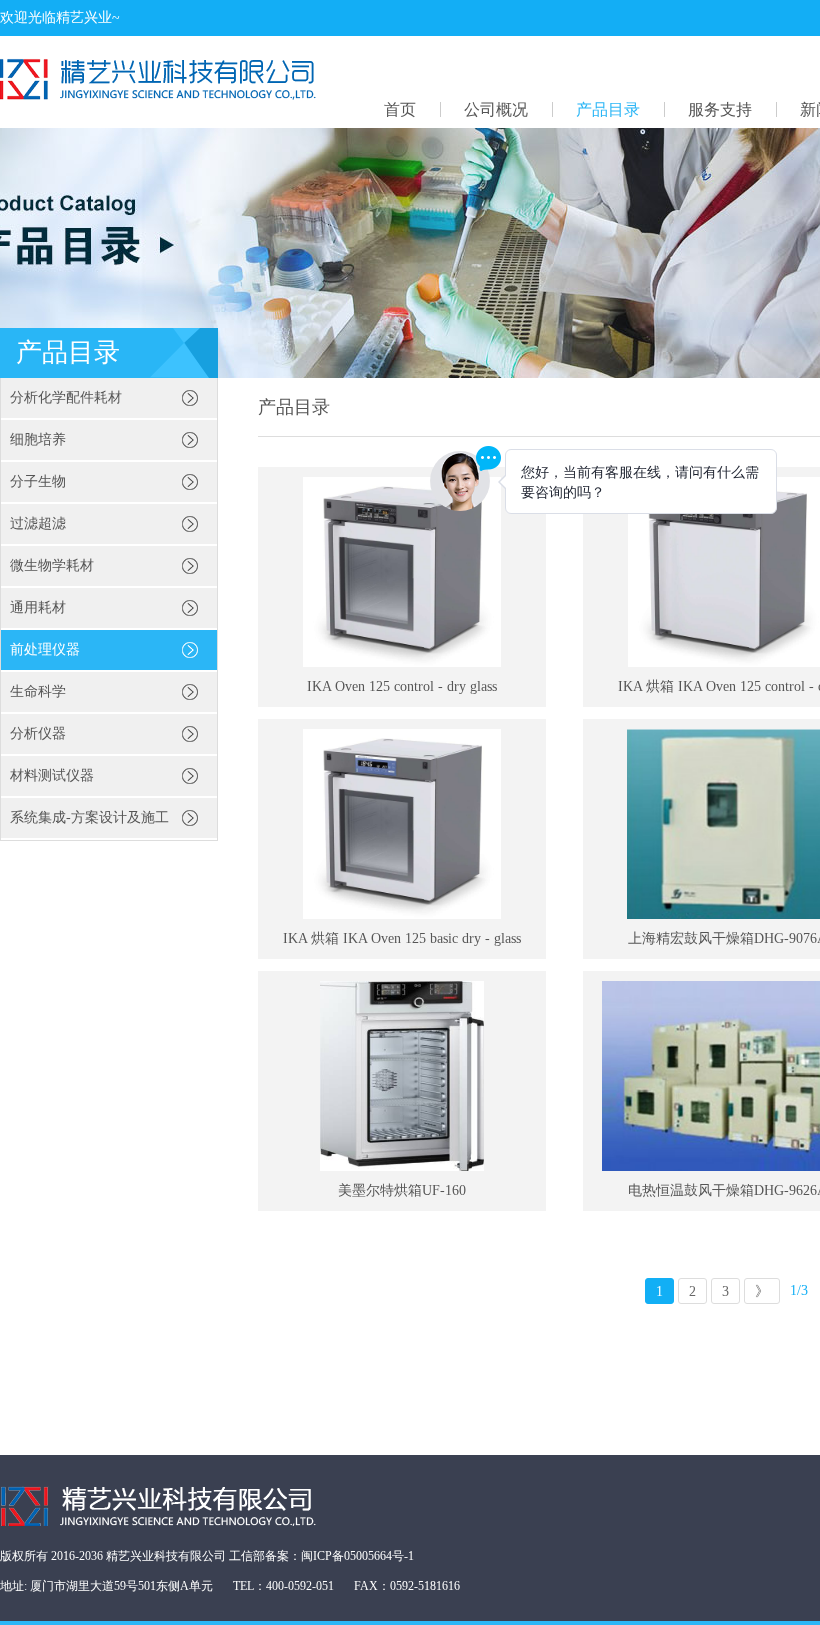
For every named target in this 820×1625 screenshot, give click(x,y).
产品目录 (608, 109)
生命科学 (38, 691)
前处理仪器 (45, 649)
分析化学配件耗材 (66, 397)
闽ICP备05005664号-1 (357, 1556)
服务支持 (720, 109)
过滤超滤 (38, 523)
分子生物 (38, 481)
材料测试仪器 (52, 775)
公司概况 (496, 109)
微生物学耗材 (52, 565)
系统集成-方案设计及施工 (89, 817)
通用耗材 (38, 607)
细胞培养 (38, 439)
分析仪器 (38, 733)
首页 (400, 109)
